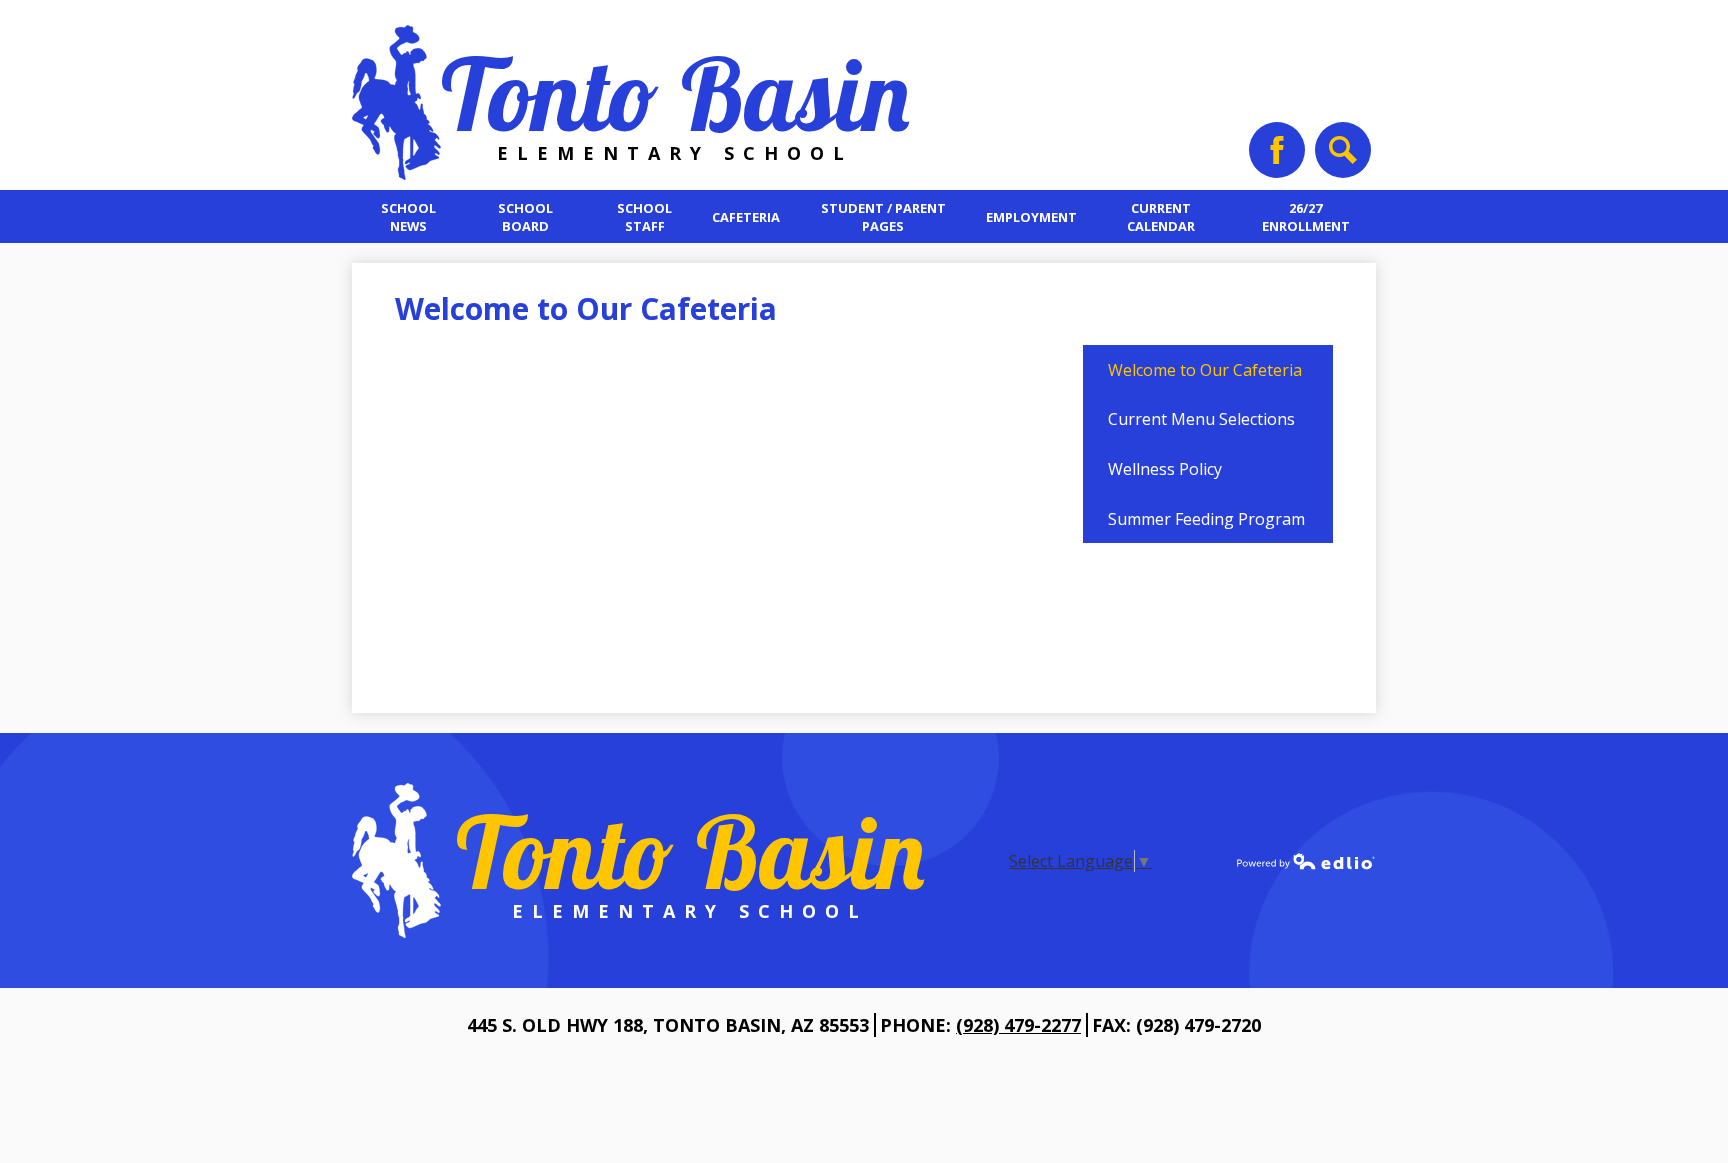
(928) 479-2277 (1018, 1025)
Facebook (1277, 150)
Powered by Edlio (1306, 861)
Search (1343, 150)
